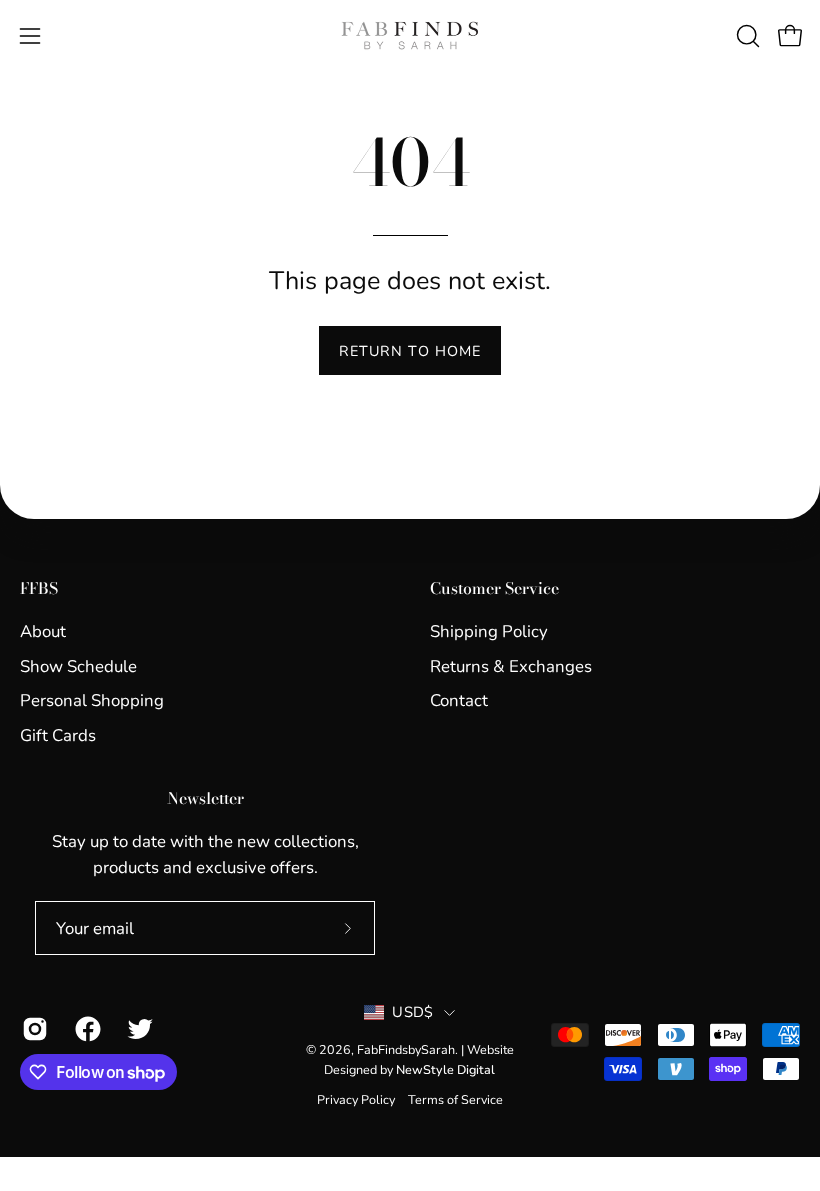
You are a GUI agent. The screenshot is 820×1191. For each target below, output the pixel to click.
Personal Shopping (92, 700)
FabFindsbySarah (406, 1049)
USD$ (412, 1012)
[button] (746, 36)
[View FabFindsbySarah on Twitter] (138, 1029)
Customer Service (494, 589)
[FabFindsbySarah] (410, 36)
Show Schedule (78, 665)
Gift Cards (58, 735)
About (43, 631)
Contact (459, 700)
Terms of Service (455, 1099)
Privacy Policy (356, 1099)
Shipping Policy (489, 631)
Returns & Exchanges (511, 665)
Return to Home (410, 351)
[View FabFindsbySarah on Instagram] (33, 1029)
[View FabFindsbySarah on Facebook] (86, 1029)
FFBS (39, 589)
